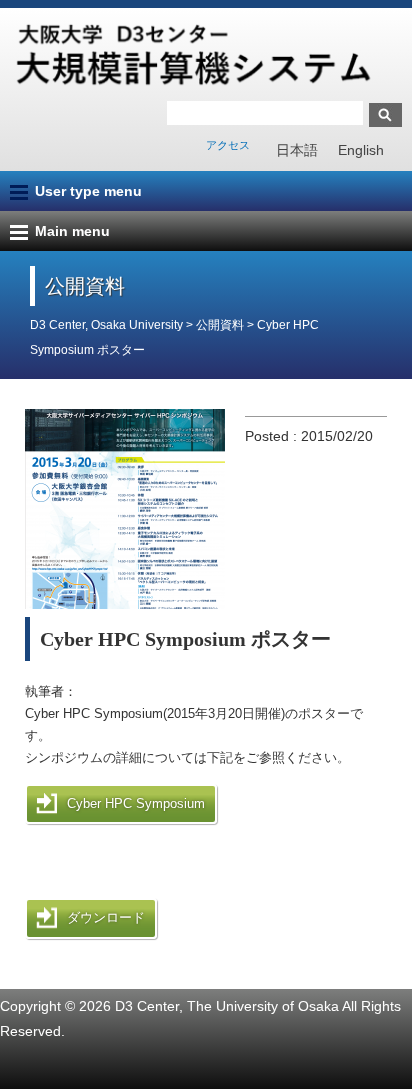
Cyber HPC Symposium (136, 803)
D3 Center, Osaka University (106, 325)
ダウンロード (106, 917)
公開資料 (221, 325)
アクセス (228, 145)
